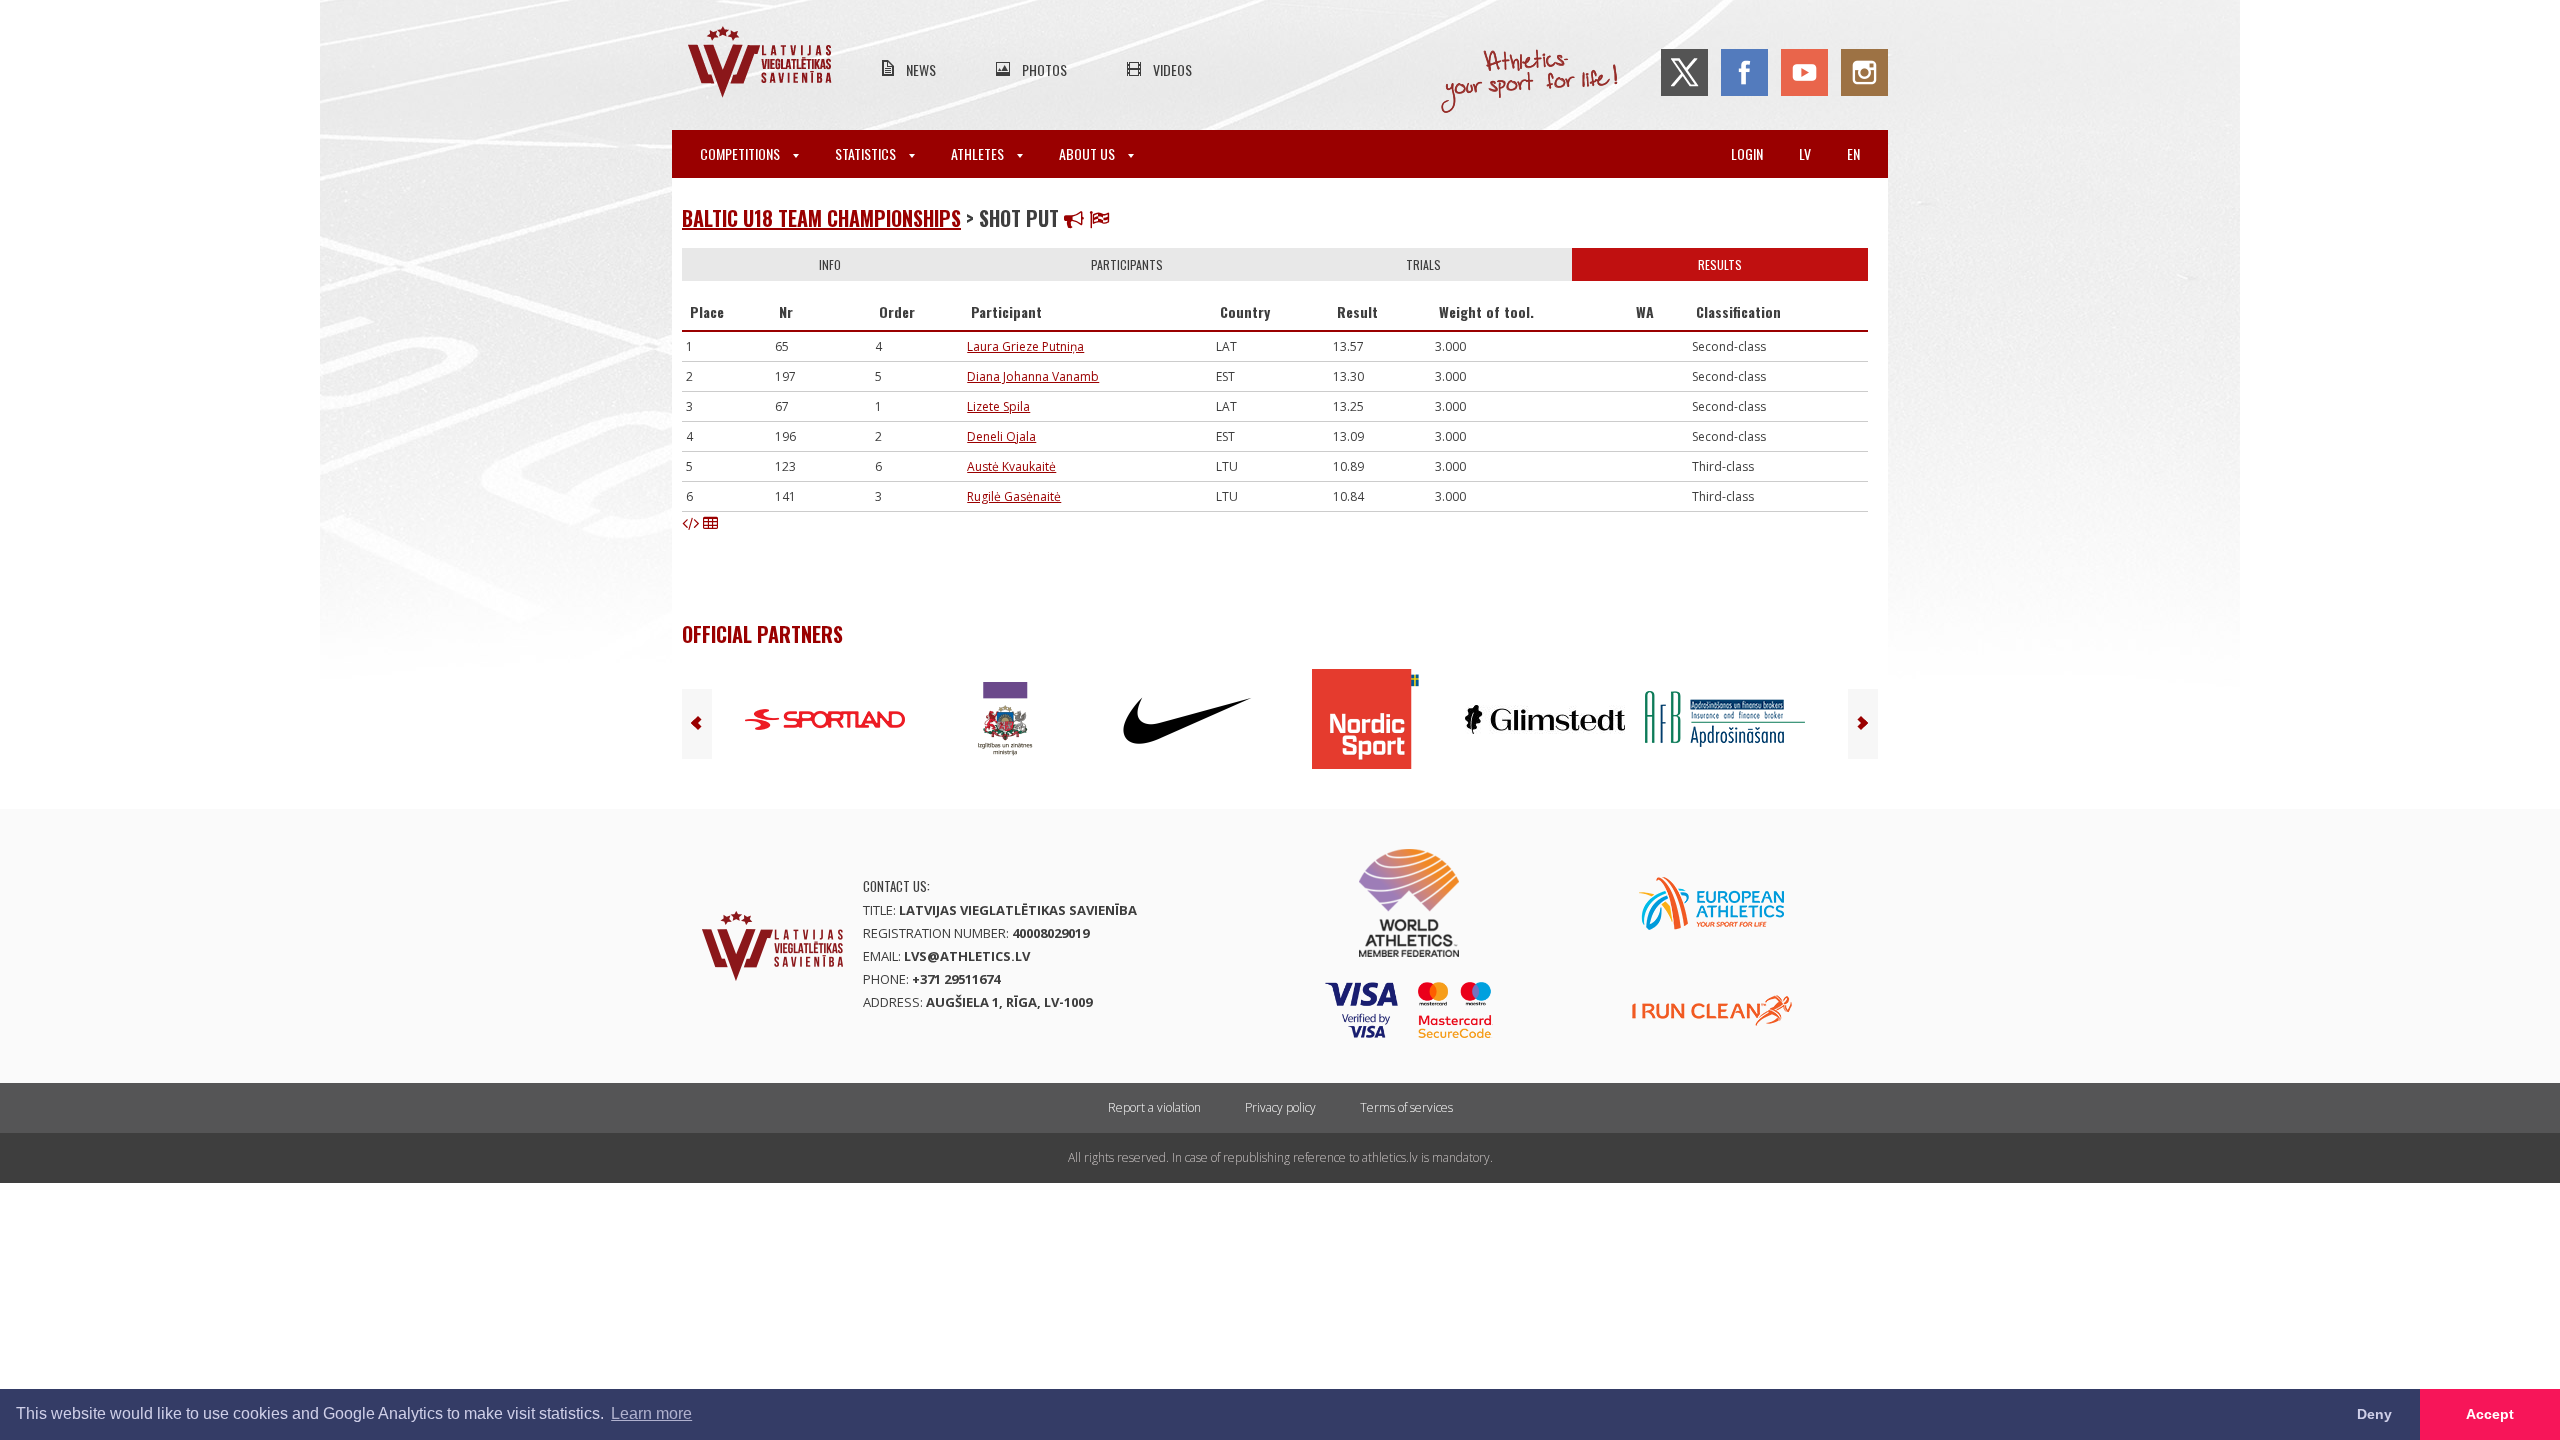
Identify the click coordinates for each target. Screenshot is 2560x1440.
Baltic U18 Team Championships (821, 218)
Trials (1423, 264)
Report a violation (1154, 1107)
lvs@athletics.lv (967, 956)
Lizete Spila (998, 406)
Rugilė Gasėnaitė (1014, 496)
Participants (1127, 264)
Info (830, 264)
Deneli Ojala (1001, 436)
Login (1747, 153)
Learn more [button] (651, 1413)
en (1853, 153)
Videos (1172, 69)
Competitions (741, 153)
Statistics (867, 153)
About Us (1088, 153)
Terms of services (1406, 1107)
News (921, 69)
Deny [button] (2374, 1414)
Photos (1044, 69)
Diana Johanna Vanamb (1033, 376)
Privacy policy (1280, 1107)
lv (1805, 153)
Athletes (979, 153)
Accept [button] (2490, 1414)
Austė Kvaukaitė (1011, 466)
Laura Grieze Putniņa (1025, 346)
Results (1720, 264)
